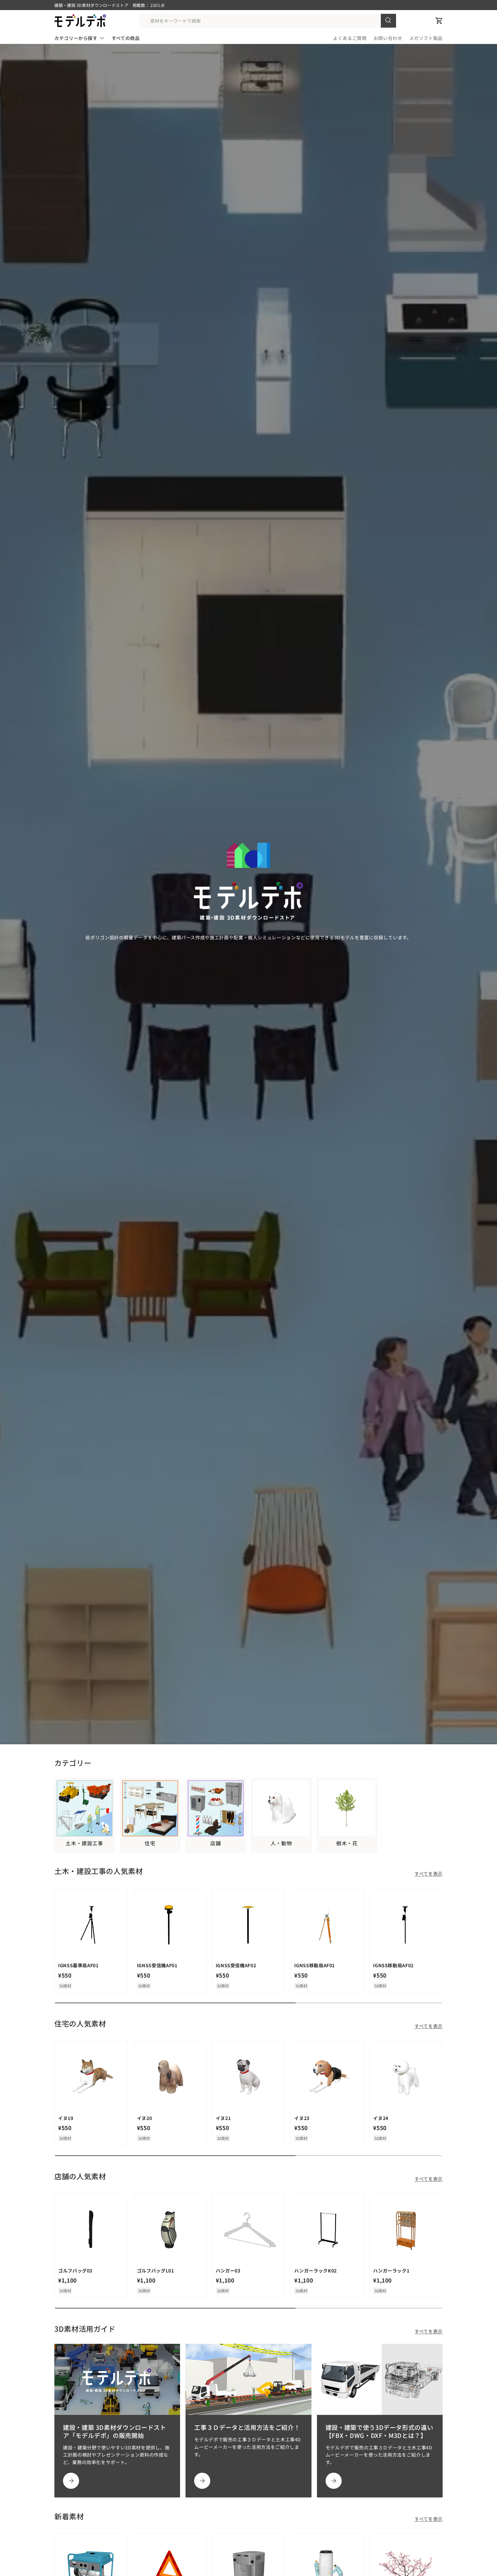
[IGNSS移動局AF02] (406, 1925)
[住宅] (150, 1808)
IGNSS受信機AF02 (236, 1965)
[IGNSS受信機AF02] (249, 1925)
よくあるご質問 (350, 38)
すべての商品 (126, 38)
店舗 (216, 1843)
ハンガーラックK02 (315, 2270)
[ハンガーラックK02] (327, 2230)
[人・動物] (281, 1808)
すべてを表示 (429, 1873)
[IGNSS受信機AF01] (170, 1925)
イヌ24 (381, 2118)
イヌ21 (223, 2118)
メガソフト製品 (426, 38)
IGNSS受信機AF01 (157, 1965)
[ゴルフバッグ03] (91, 2230)
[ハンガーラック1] (406, 2230)
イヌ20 (145, 2118)
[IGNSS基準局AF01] (91, 1925)
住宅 (150, 1843)
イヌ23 (302, 2118)
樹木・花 (347, 1843)
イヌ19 (66, 2118)
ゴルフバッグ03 (75, 2270)
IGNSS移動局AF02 (393, 1965)
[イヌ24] (406, 2077)
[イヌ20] (170, 2077)
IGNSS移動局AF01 (315, 1965)
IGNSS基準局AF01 (78, 1965)
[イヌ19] (91, 2077)
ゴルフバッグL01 (155, 2270)
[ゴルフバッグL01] (170, 2230)
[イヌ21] (249, 2077)
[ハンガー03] (249, 2230)
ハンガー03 (228, 2270)
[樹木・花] (347, 1808)
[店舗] (216, 1808)
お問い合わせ (388, 38)
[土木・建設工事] (84, 1808)
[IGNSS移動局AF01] (327, 1925)
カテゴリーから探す (76, 38)
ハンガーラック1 (391, 2270)
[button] (439, 21)
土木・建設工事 (84, 1843)
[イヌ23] (327, 2077)
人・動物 (281, 1843)
